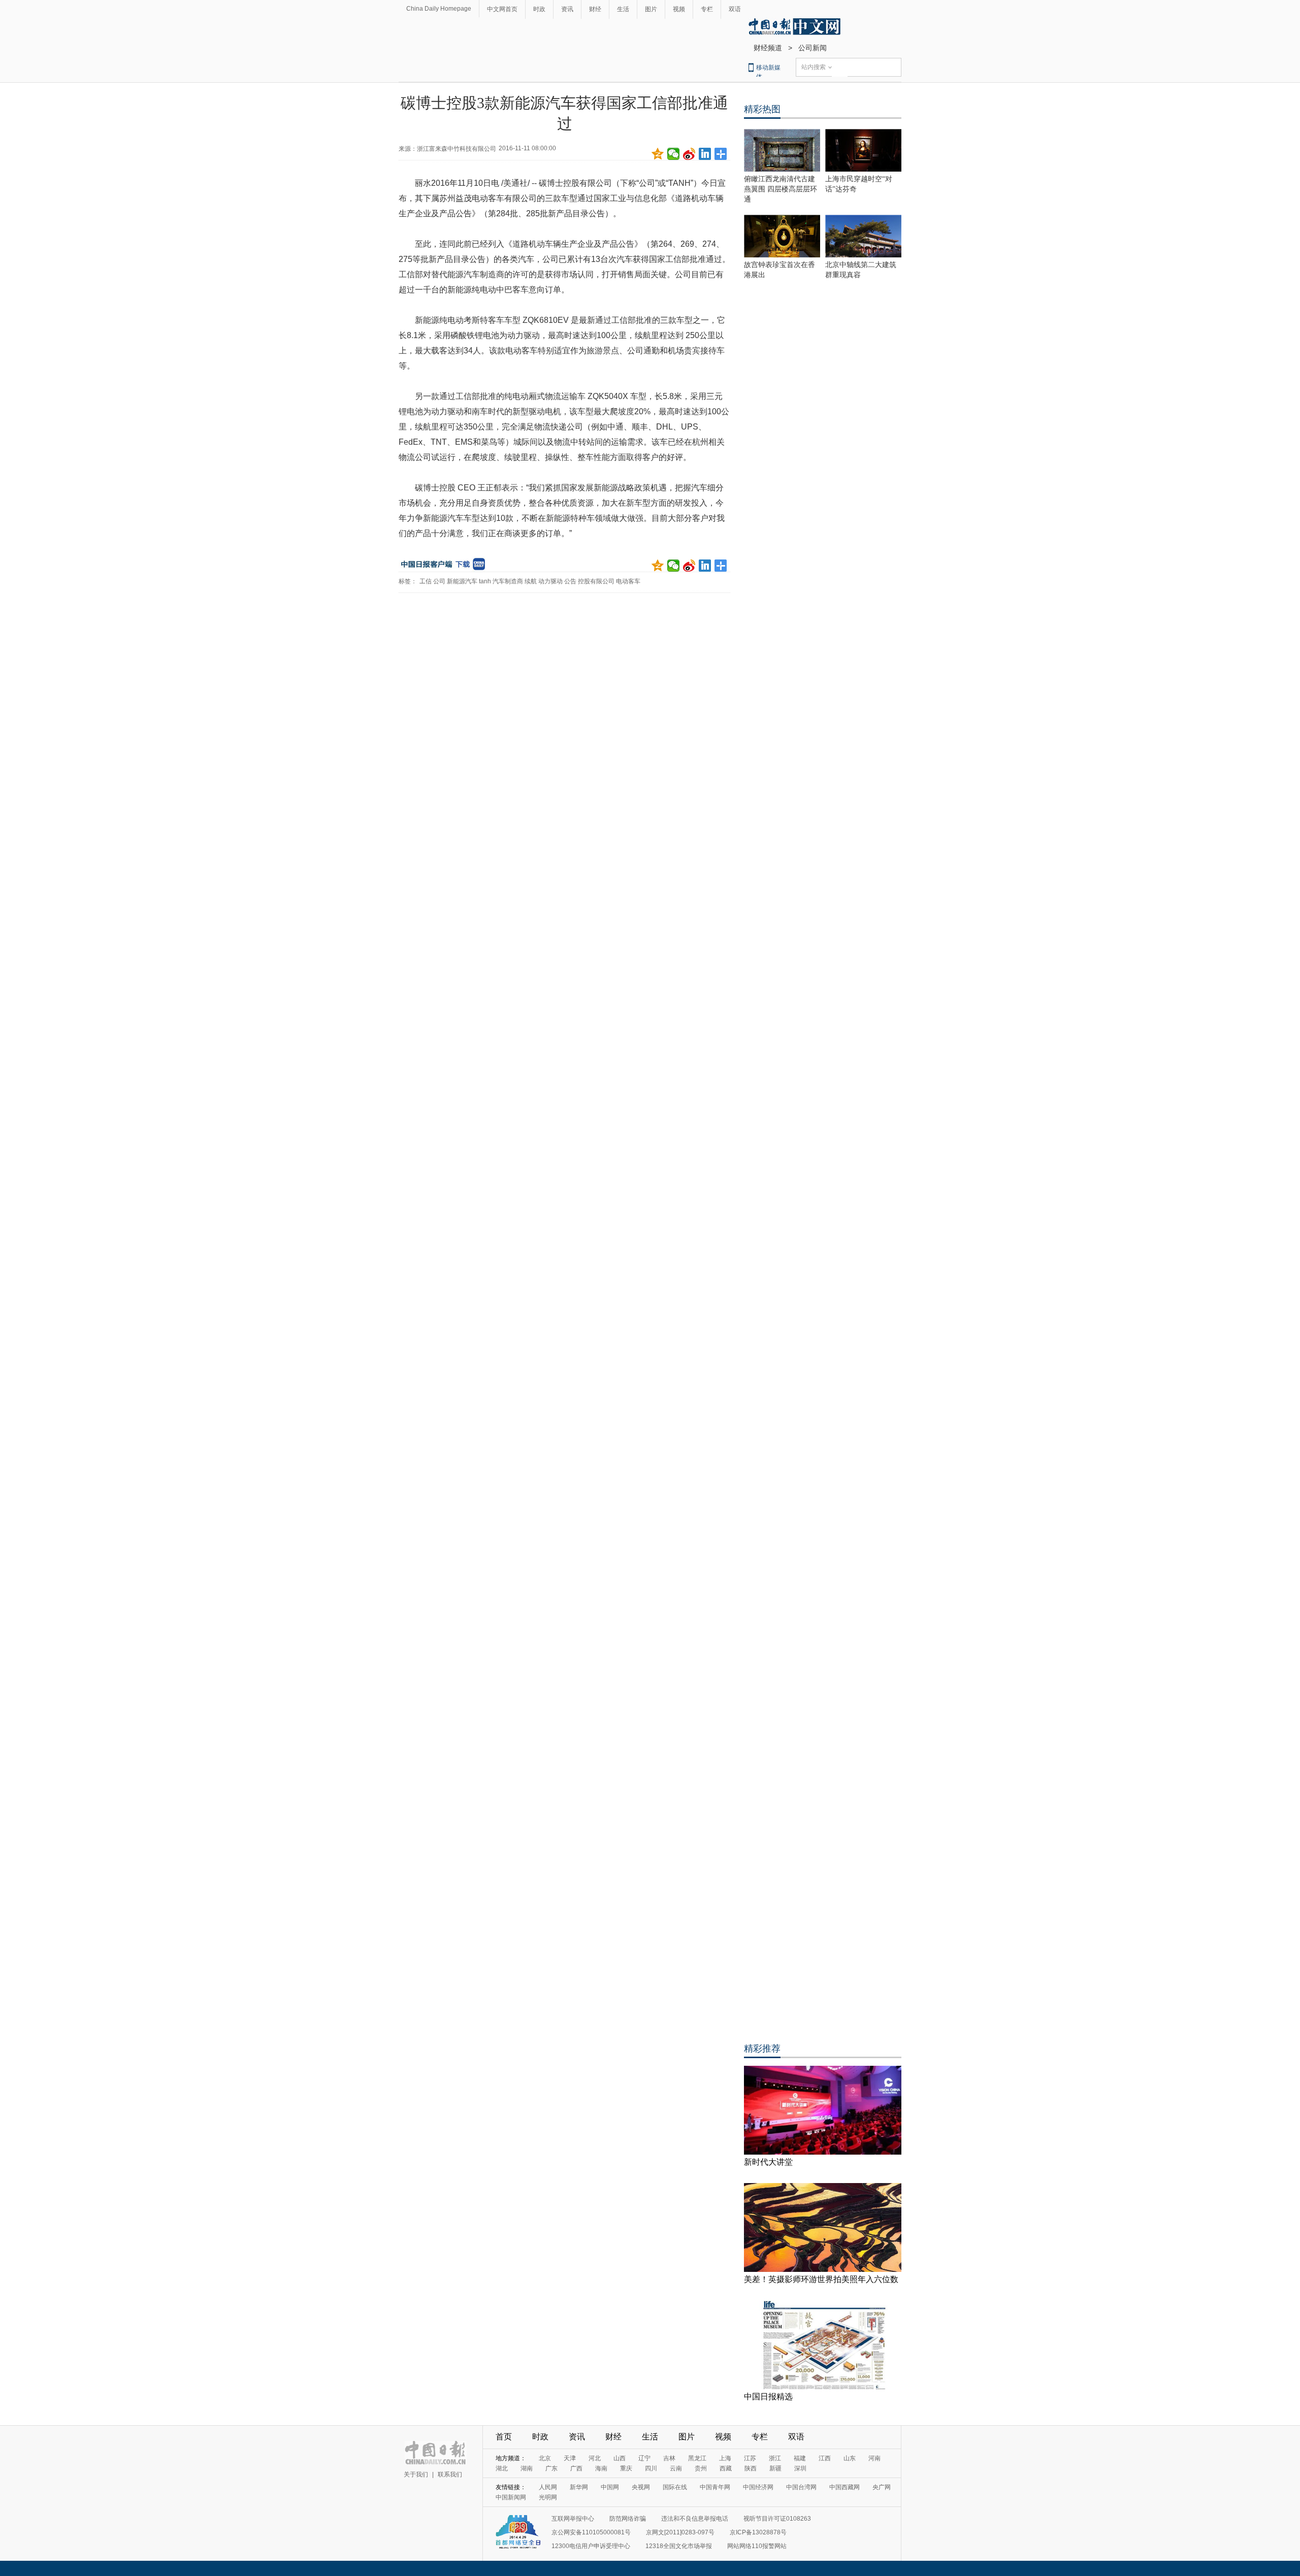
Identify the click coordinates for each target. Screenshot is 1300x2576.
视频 (679, 9)
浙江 (775, 2458)
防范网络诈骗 (628, 2519)
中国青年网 (715, 2487)
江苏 (750, 2458)
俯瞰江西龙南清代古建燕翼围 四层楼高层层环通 (781, 189)
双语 (735, 9)
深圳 (800, 2468)
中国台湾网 (801, 2487)
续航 (531, 581)
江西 (825, 2458)
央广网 (882, 2487)
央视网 (641, 2487)
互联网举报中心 (573, 2519)
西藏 (726, 2468)
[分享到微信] (674, 154)
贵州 (701, 2468)
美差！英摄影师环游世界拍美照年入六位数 (821, 2279)
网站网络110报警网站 (757, 2546)
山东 (850, 2458)
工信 (426, 581)
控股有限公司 (596, 581)
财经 (595, 9)
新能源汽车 (462, 581)
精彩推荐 (762, 2049)
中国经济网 (758, 2487)
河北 (595, 2458)
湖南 (527, 2468)
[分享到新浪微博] (689, 154)
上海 (725, 2458)
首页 (504, 2437)
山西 (620, 2458)
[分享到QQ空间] (658, 154)
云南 (676, 2468)
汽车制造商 (508, 581)
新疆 (775, 2468)
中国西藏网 (844, 2487)
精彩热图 (762, 109)
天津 (570, 2458)
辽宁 (644, 2458)
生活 (623, 9)
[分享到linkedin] (705, 154)
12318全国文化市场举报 (679, 2546)
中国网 (610, 2487)
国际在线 (675, 2487)
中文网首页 (502, 9)
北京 (545, 2458)
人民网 (548, 2487)
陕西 (751, 2468)
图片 (651, 9)
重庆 (626, 2468)
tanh (485, 581)
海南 (601, 2468)
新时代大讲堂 (768, 2162)
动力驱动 (550, 581)
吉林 (669, 2458)
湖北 (502, 2468)
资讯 (567, 9)
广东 (551, 2468)
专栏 (707, 9)
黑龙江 (697, 2458)
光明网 (548, 2497)
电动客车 (628, 581)
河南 (874, 2458)
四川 (651, 2468)
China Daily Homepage (439, 9)
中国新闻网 (511, 2497)
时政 (539, 9)
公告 (570, 581)
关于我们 (416, 2474)
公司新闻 (812, 48)
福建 (800, 2458)
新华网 (579, 2487)
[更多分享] (721, 154)
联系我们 (450, 2474)
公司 (439, 581)
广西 (576, 2468)
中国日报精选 (768, 2397)
